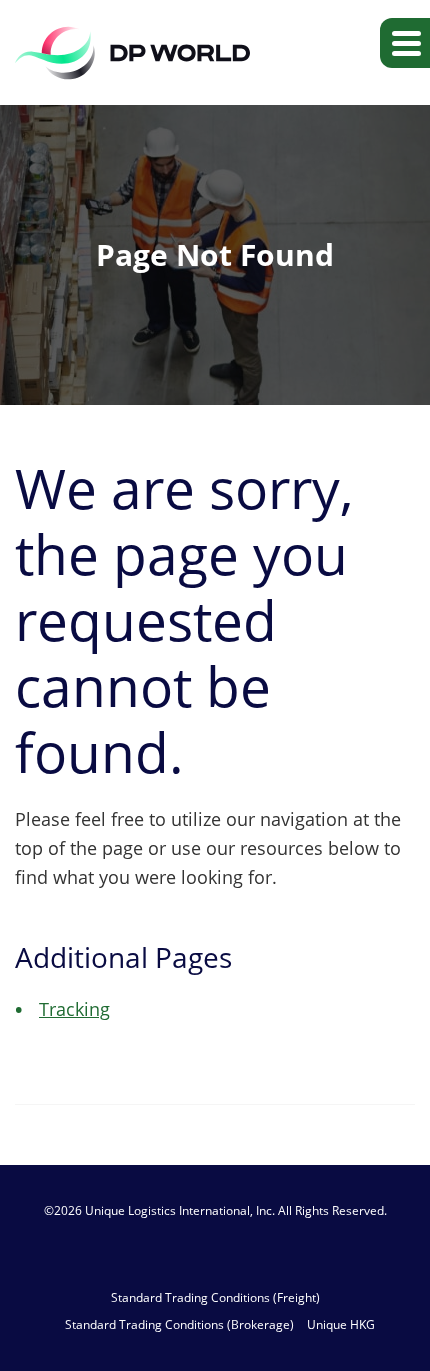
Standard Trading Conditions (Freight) (215, 1298)
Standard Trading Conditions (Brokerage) (179, 1325)
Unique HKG (341, 1325)
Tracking (74, 1009)
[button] (405, 43)
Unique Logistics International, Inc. (180, 1210)
